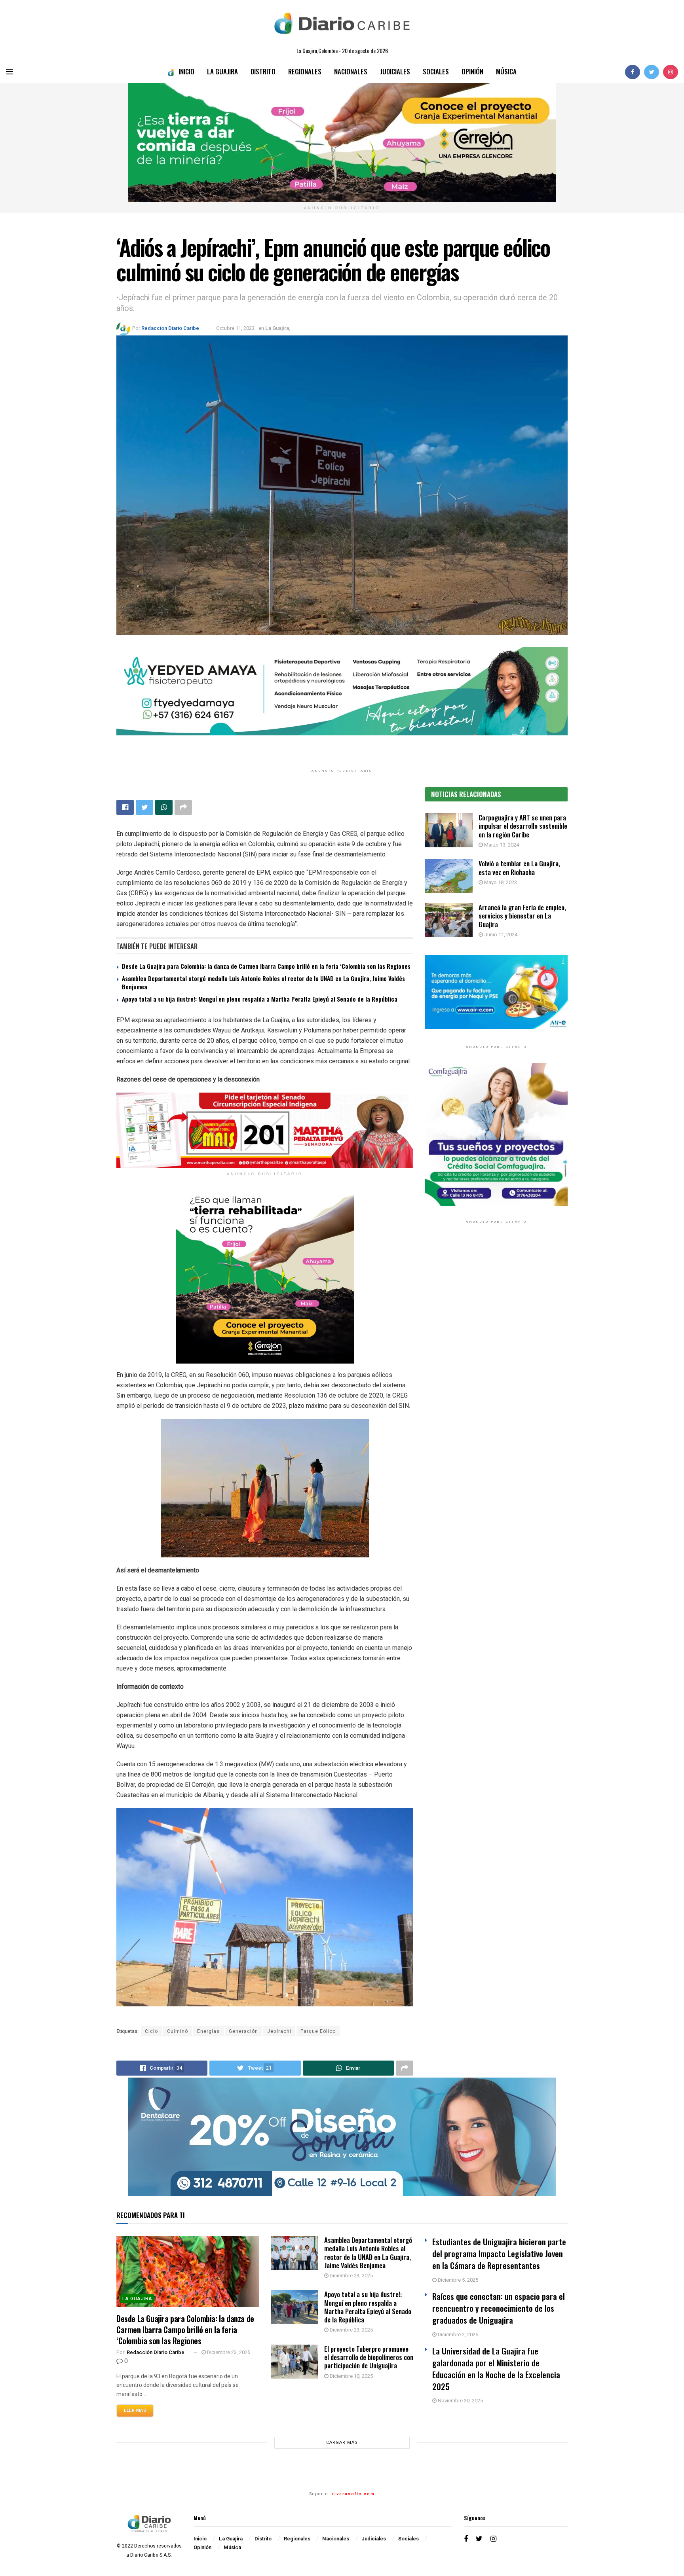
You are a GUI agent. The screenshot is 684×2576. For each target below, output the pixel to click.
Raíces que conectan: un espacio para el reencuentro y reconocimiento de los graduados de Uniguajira (499, 2308)
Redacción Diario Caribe (170, 328)
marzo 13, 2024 (501, 845)
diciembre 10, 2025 (351, 2376)
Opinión (472, 71)
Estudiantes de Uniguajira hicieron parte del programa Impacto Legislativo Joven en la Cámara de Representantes (499, 2253)
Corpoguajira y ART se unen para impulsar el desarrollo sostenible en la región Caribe (523, 826)
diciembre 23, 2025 (228, 2352)
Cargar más (342, 2442)
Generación (243, 2031)
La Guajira (222, 71)
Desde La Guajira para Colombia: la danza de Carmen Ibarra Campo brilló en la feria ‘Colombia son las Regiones (266, 966)
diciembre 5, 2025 (457, 2280)
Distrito (263, 71)
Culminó (178, 2031)
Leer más (135, 2410)
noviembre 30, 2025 (460, 2401)
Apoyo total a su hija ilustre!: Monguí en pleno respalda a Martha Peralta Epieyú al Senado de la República (260, 999)
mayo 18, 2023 (500, 882)
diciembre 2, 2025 (457, 2334)
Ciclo (151, 2031)
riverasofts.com (353, 2494)
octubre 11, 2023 (235, 328)
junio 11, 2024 (500, 935)
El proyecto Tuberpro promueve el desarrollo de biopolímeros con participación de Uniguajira (369, 2357)
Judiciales (395, 71)
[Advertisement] (496, 1311)
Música (506, 71)
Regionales (305, 71)
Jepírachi (279, 2031)
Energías (208, 2031)
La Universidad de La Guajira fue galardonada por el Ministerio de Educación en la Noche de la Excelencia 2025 (496, 2369)
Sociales (436, 71)
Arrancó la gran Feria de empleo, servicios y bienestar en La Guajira (522, 916)
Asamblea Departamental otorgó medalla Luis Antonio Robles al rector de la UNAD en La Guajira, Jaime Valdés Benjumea (263, 982)
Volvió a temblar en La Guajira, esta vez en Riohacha (519, 868)
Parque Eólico (318, 2031)
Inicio (186, 71)
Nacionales (351, 71)
